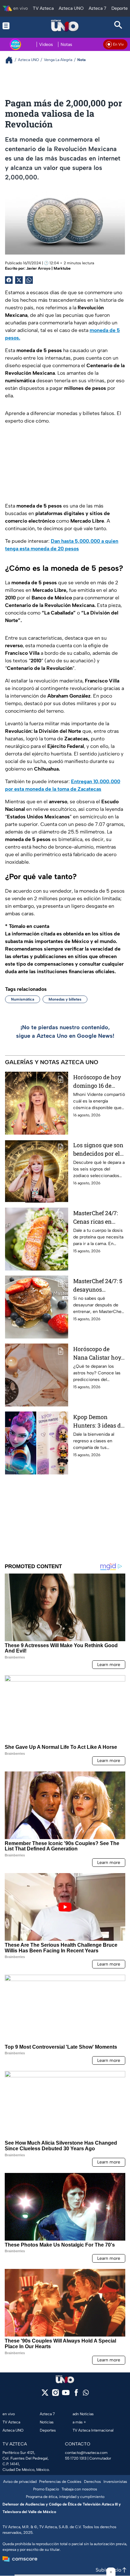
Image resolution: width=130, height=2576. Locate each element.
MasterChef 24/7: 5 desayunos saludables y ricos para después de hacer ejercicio (98, 1285)
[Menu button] (12, 26)
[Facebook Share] (9, 280)
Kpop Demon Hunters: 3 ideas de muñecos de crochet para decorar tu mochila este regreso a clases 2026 (98, 1421)
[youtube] (66, 2395)
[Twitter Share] (19, 280)
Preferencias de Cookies (60, 2482)
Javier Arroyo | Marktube (48, 268)
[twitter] (45, 2395)
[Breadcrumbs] (12, 60)
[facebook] (76, 2395)
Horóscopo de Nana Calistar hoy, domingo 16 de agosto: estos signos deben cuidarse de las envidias (98, 1353)
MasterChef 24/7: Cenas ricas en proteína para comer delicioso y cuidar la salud (96, 1218)
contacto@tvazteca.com (86, 2453)
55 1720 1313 (76, 2458)
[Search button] (118, 26)
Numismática (23, 999)
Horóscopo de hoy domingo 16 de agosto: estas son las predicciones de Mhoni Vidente (99, 1082)
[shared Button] (29, 280)
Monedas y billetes (65, 999)
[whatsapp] (86, 2394)
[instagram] (55, 2395)
